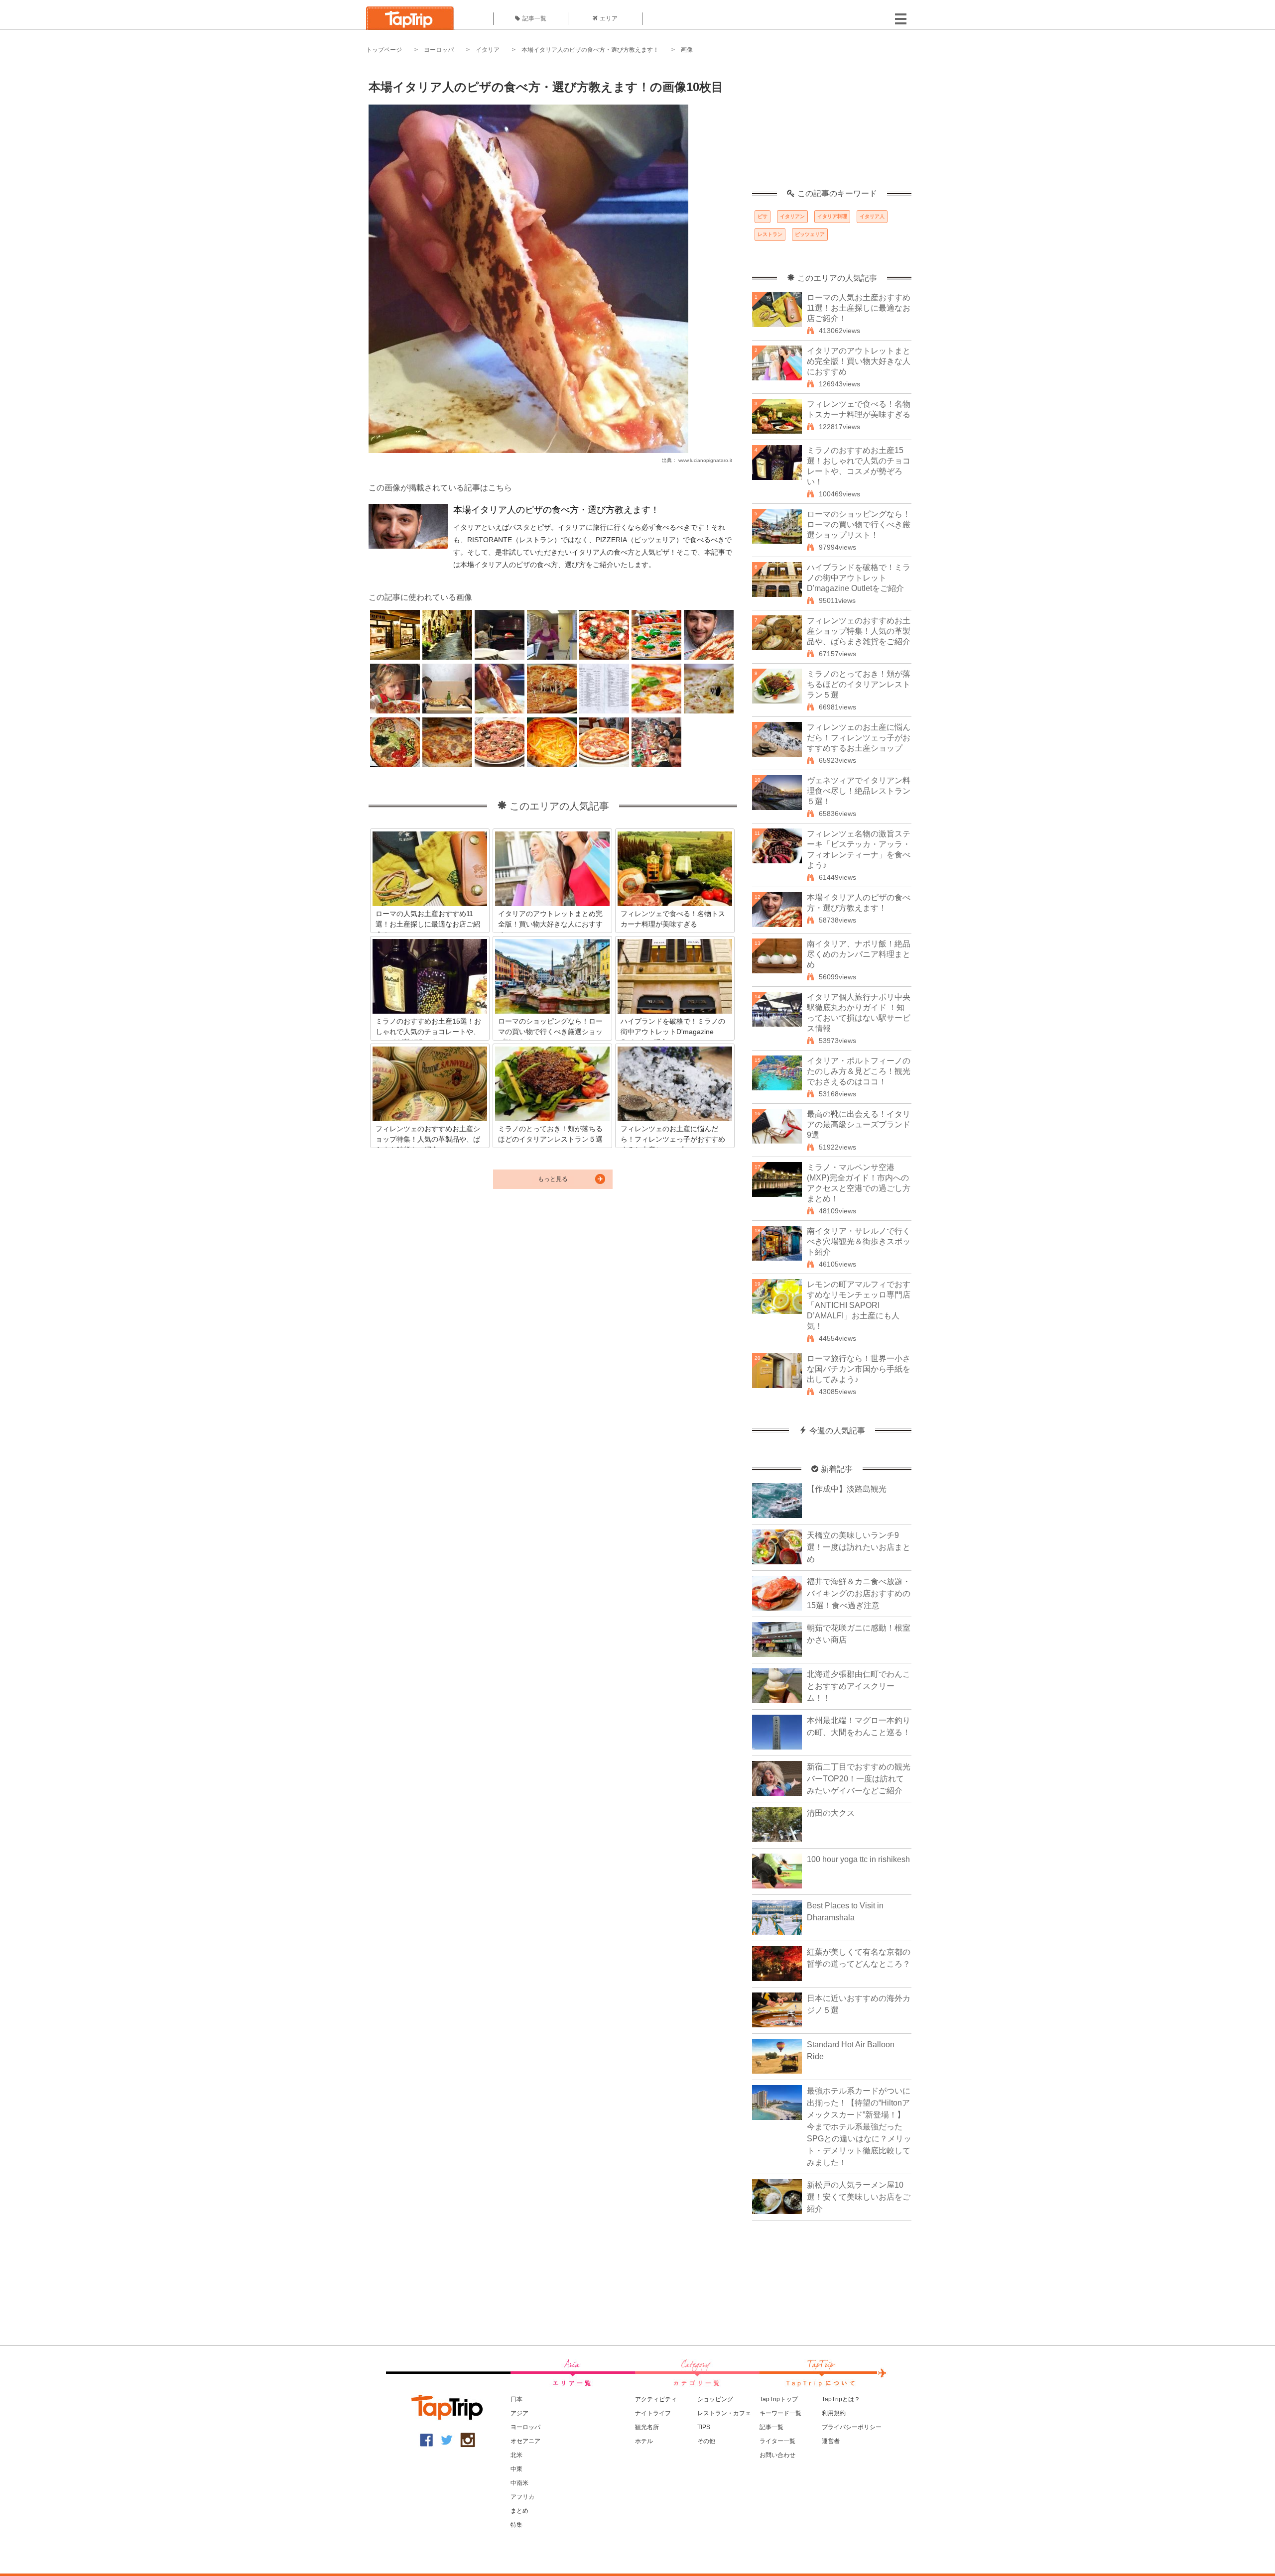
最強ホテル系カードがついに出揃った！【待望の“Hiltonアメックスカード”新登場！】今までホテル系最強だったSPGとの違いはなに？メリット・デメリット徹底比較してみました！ (859, 2127)
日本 (516, 2399)
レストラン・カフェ (724, 2413)
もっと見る (553, 1179)
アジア (519, 2413)
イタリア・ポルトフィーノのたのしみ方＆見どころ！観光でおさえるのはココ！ (859, 1071)
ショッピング (715, 2399)
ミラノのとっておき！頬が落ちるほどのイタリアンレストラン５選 (859, 684)
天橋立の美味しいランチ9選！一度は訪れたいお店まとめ (859, 1547)
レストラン (770, 234)
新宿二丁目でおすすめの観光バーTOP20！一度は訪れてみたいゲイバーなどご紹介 (859, 1779)
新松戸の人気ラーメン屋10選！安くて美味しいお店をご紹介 (859, 2197)
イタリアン (792, 216)
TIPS (704, 2427)
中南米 (519, 2483)
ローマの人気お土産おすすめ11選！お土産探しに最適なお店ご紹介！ (859, 308)
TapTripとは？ (841, 2399)
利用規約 (834, 2413)
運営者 (831, 2441)
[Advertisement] (832, 127)
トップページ (384, 50)
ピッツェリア (810, 234)
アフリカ (522, 2497)
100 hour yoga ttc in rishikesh (858, 1859)
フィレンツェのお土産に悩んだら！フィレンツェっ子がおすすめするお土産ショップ (859, 738)
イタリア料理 (832, 216)
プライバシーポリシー (852, 2427)
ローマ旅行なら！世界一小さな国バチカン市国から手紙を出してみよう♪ (859, 1369)
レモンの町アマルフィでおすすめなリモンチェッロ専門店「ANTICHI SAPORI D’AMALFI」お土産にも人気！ (859, 1305)
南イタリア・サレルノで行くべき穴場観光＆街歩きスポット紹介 (859, 1241)
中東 (516, 2469)
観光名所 (647, 2427)
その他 (706, 2441)
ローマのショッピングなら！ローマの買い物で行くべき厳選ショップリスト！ (859, 525)
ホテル (644, 2441)
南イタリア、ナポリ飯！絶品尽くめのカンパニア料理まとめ (859, 954)
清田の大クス (831, 1813)
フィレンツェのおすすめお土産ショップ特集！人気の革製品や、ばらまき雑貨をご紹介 (859, 631)
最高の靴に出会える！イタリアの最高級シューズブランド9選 (859, 1124)
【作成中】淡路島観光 (847, 1489)
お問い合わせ (777, 2455)
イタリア (488, 50)
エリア (609, 18)
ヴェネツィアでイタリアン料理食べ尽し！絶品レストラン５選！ (859, 791)
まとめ (519, 2511)
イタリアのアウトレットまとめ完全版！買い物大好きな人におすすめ (859, 361)
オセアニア (525, 2441)
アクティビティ (656, 2399)
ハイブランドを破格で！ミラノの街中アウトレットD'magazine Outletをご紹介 (859, 578)
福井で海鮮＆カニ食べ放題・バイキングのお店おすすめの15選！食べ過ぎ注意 (859, 1593)
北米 (516, 2455)
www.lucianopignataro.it (705, 460)
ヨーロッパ (439, 50)
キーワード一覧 (780, 2413)
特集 (516, 2525)
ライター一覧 (777, 2441)
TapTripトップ (779, 2399)
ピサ (763, 216)
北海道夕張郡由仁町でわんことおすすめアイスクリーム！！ (859, 1686)
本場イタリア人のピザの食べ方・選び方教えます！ (590, 50)
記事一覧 (534, 18)
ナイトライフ (653, 2413)
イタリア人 (872, 216)
